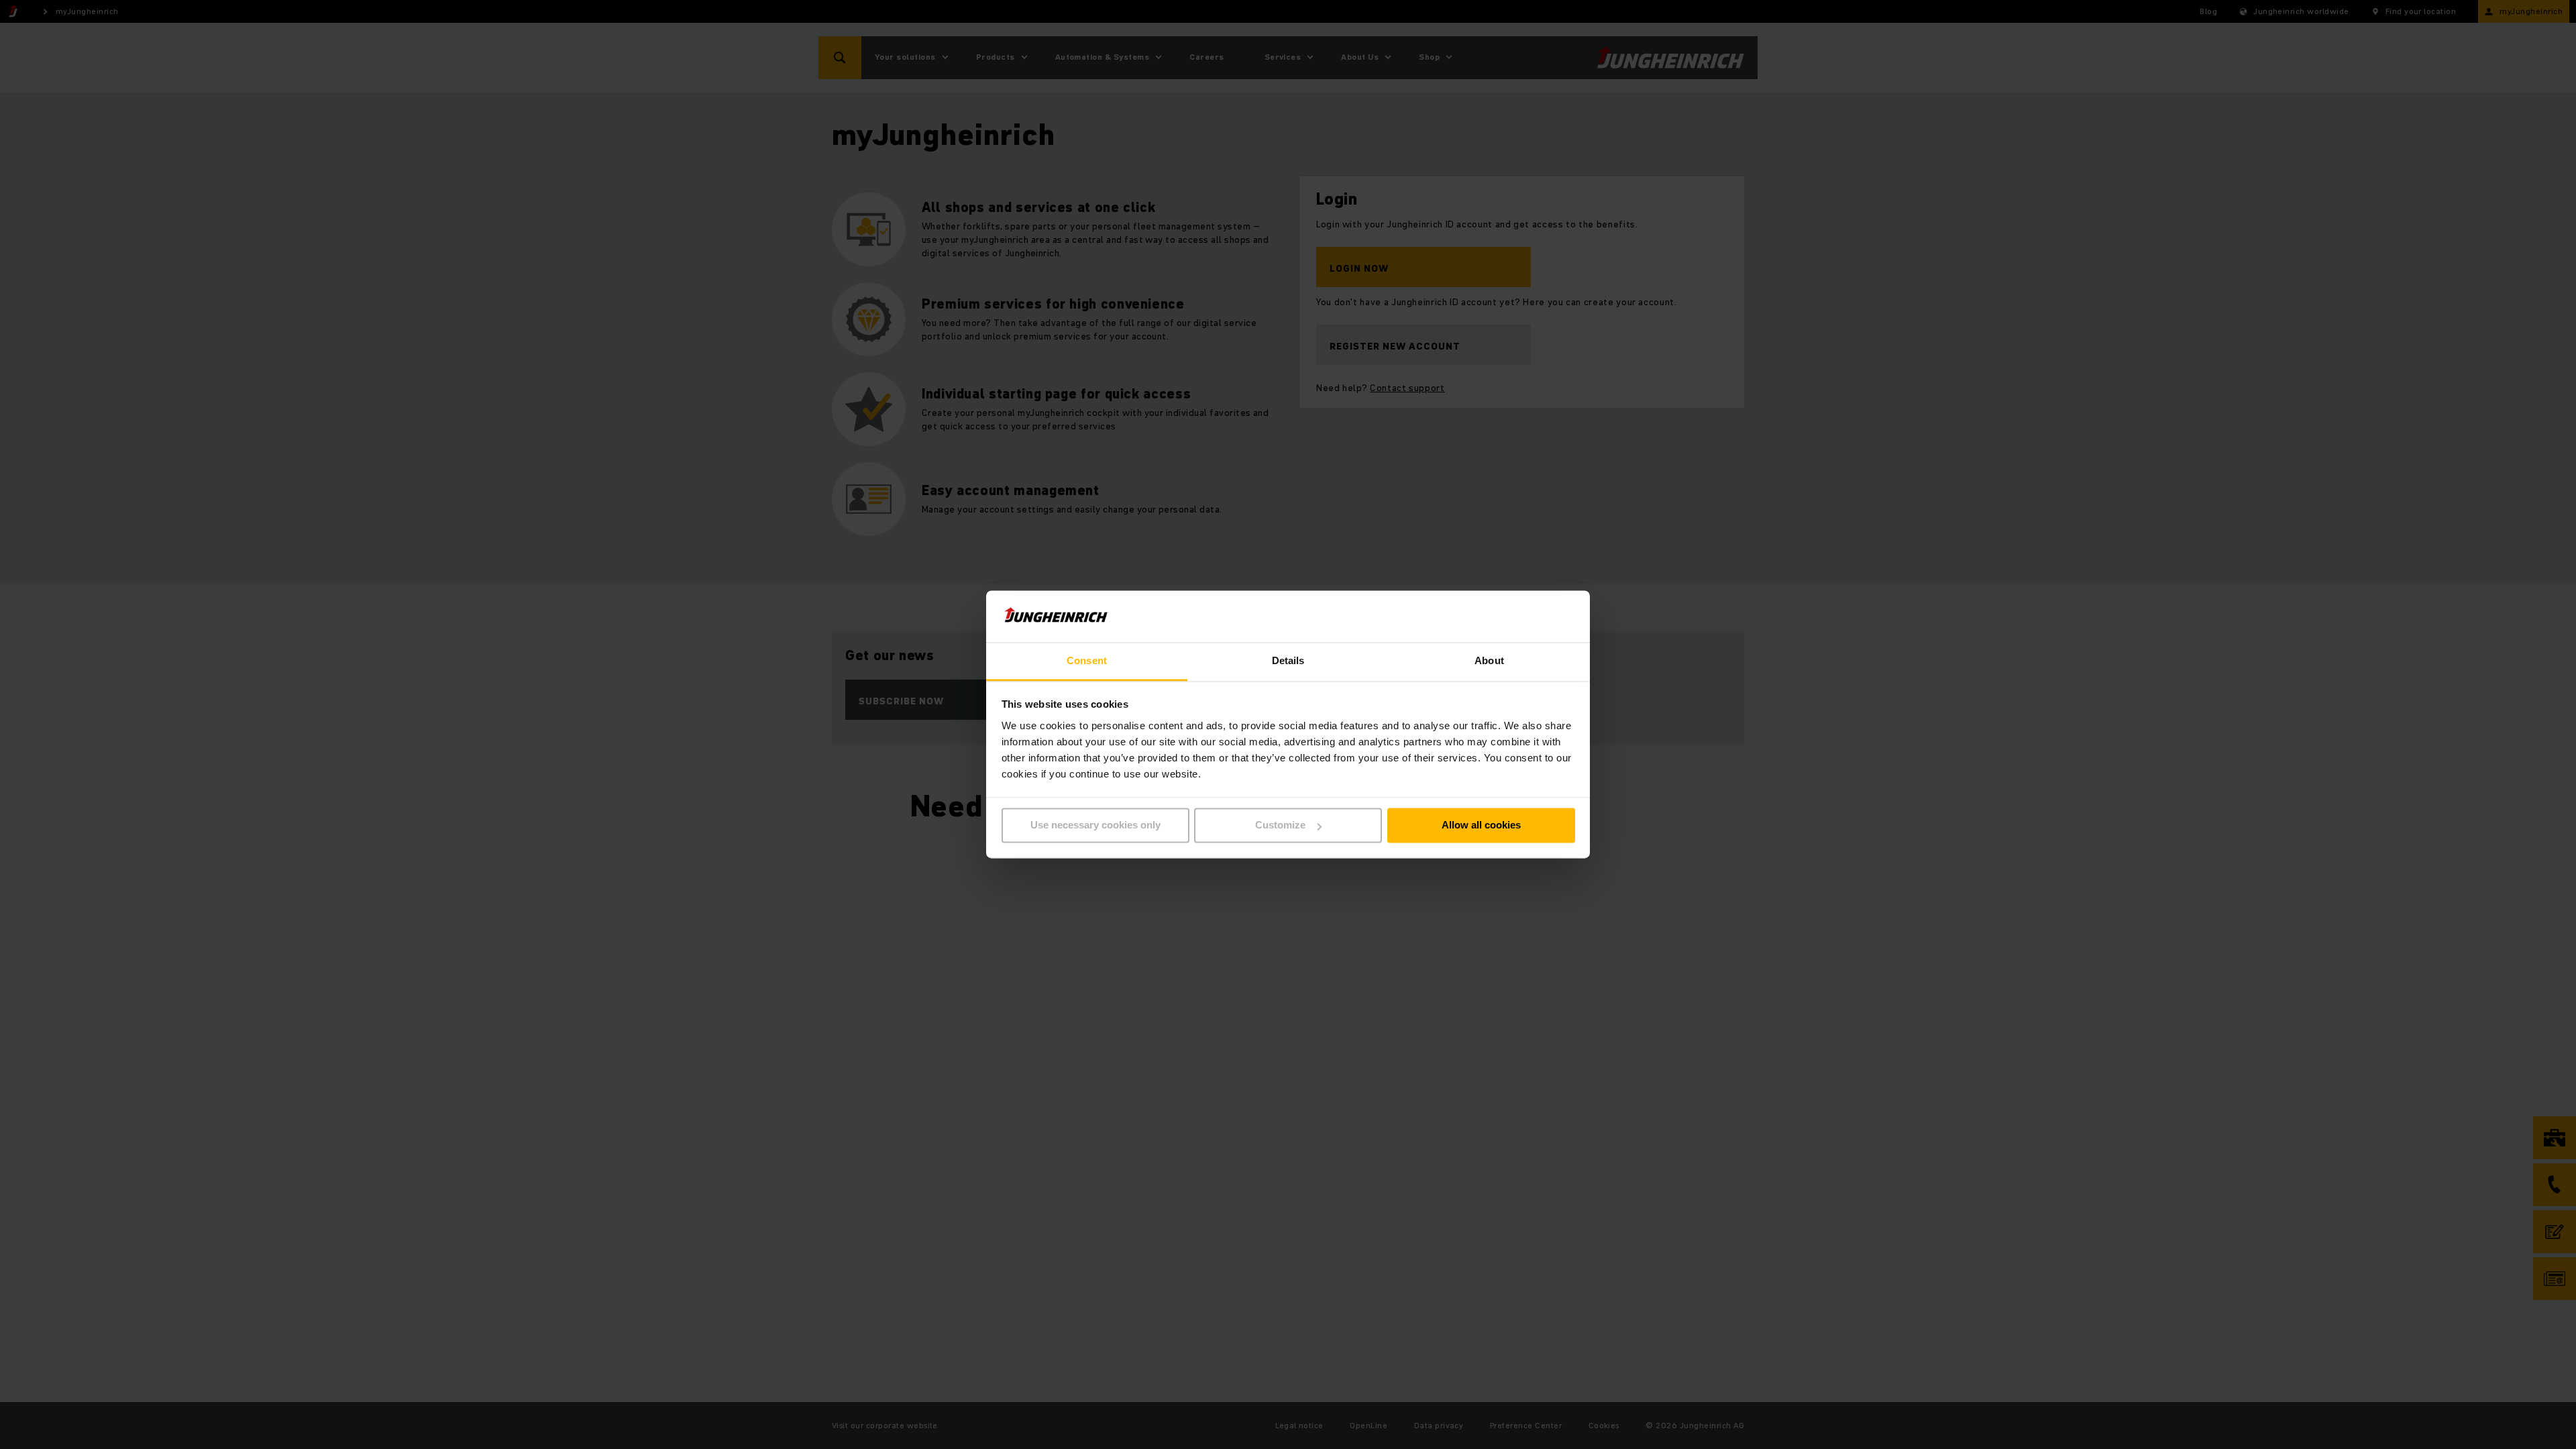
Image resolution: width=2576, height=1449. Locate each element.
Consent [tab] (1087, 660)
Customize (1280, 825)
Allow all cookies (1481, 825)
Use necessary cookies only (1095, 825)
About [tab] (1489, 660)
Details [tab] (1288, 660)
